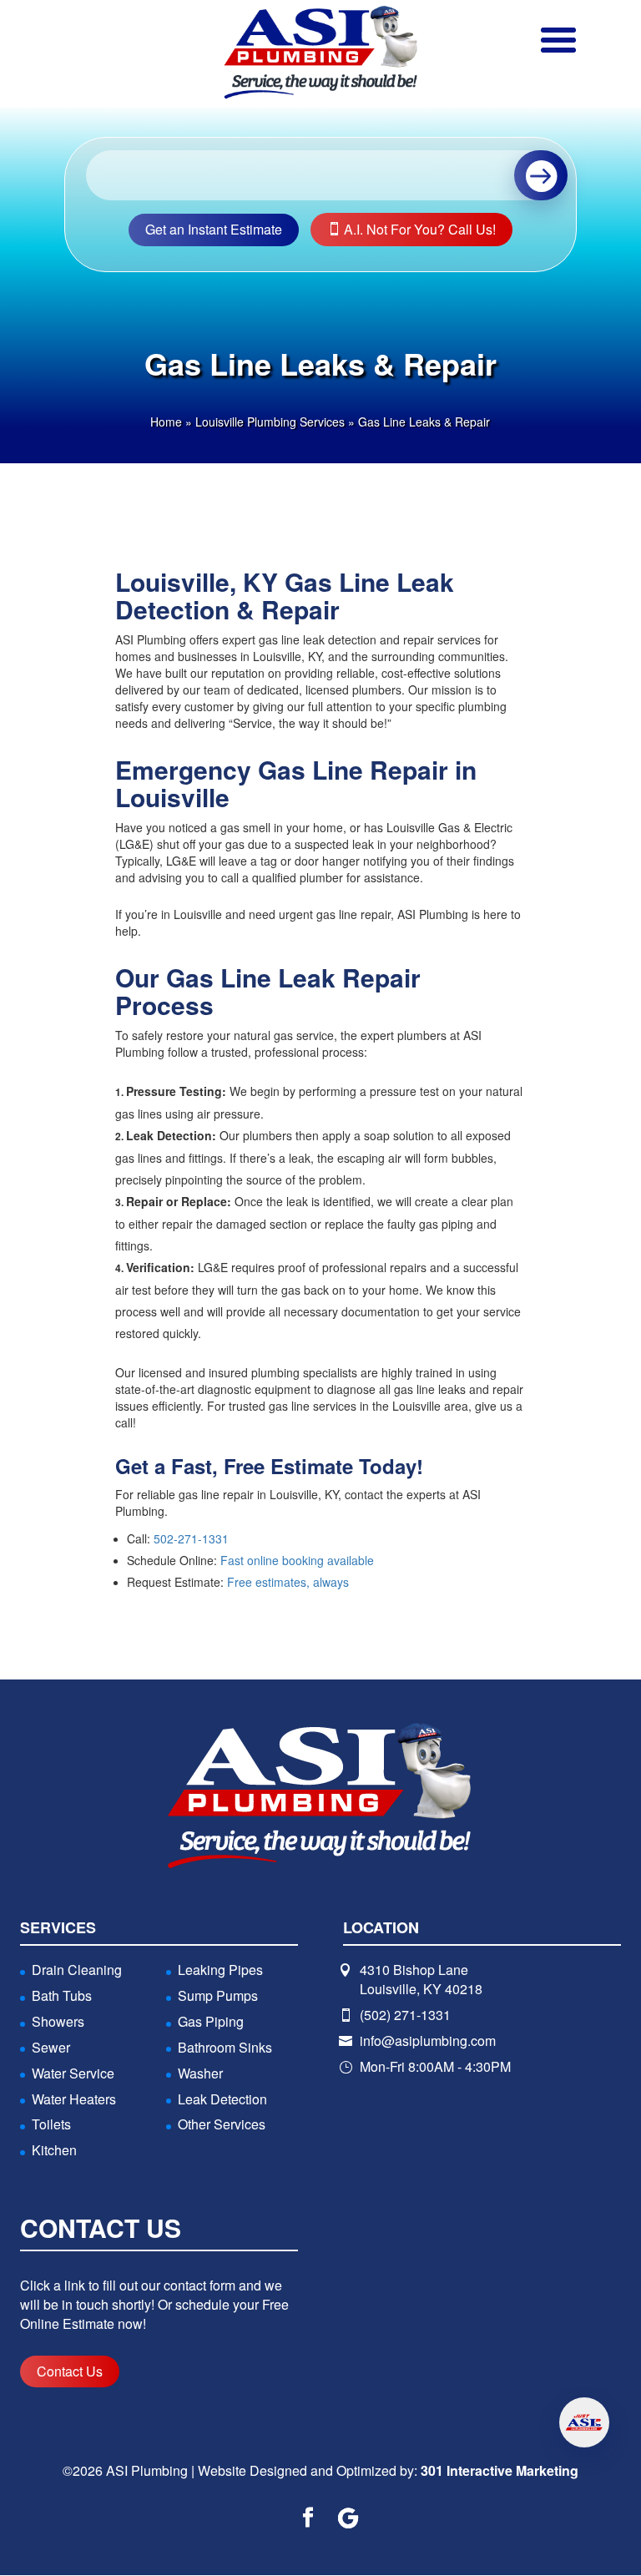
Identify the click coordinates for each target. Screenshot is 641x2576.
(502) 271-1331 (405, 2015)
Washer (200, 2073)
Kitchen (54, 2150)
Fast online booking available (297, 1560)
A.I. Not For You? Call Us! (418, 229)
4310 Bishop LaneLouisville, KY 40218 (421, 1979)
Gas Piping (211, 2021)
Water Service (73, 2073)
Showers (58, 2021)
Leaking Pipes (220, 1970)
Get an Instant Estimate (214, 229)
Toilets (51, 2124)
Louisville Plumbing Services (270, 422)
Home (166, 422)
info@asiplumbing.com (428, 2041)
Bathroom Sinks (225, 2047)
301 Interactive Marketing (500, 2470)
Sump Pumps (218, 1995)
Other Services (222, 2124)
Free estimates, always (288, 1582)
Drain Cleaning (77, 1970)
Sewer (51, 2047)
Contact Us (70, 2371)
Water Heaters (74, 2099)
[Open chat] (584, 2422)
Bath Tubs (62, 1995)
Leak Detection (222, 2099)
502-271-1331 (191, 1538)
